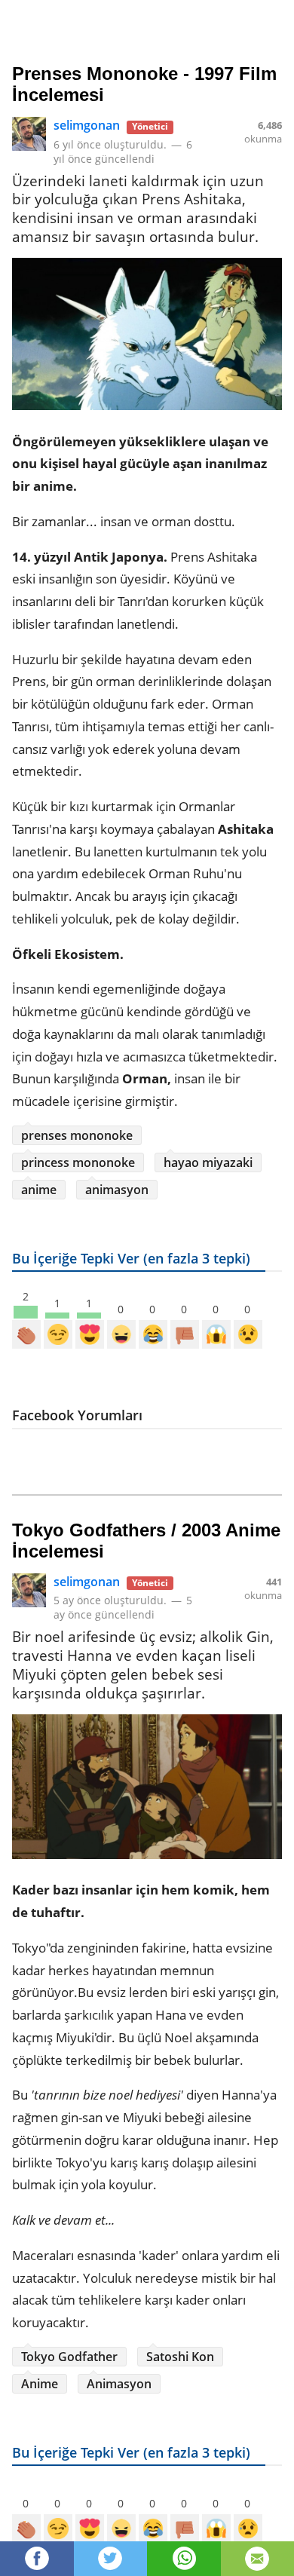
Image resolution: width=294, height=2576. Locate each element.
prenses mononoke (77, 1135)
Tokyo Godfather (69, 2357)
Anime (40, 2384)
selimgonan (87, 125)
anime (39, 1190)
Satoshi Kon (180, 2357)
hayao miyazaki (208, 1162)
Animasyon (119, 2384)
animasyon (117, 1190)
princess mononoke (78, 1162)
